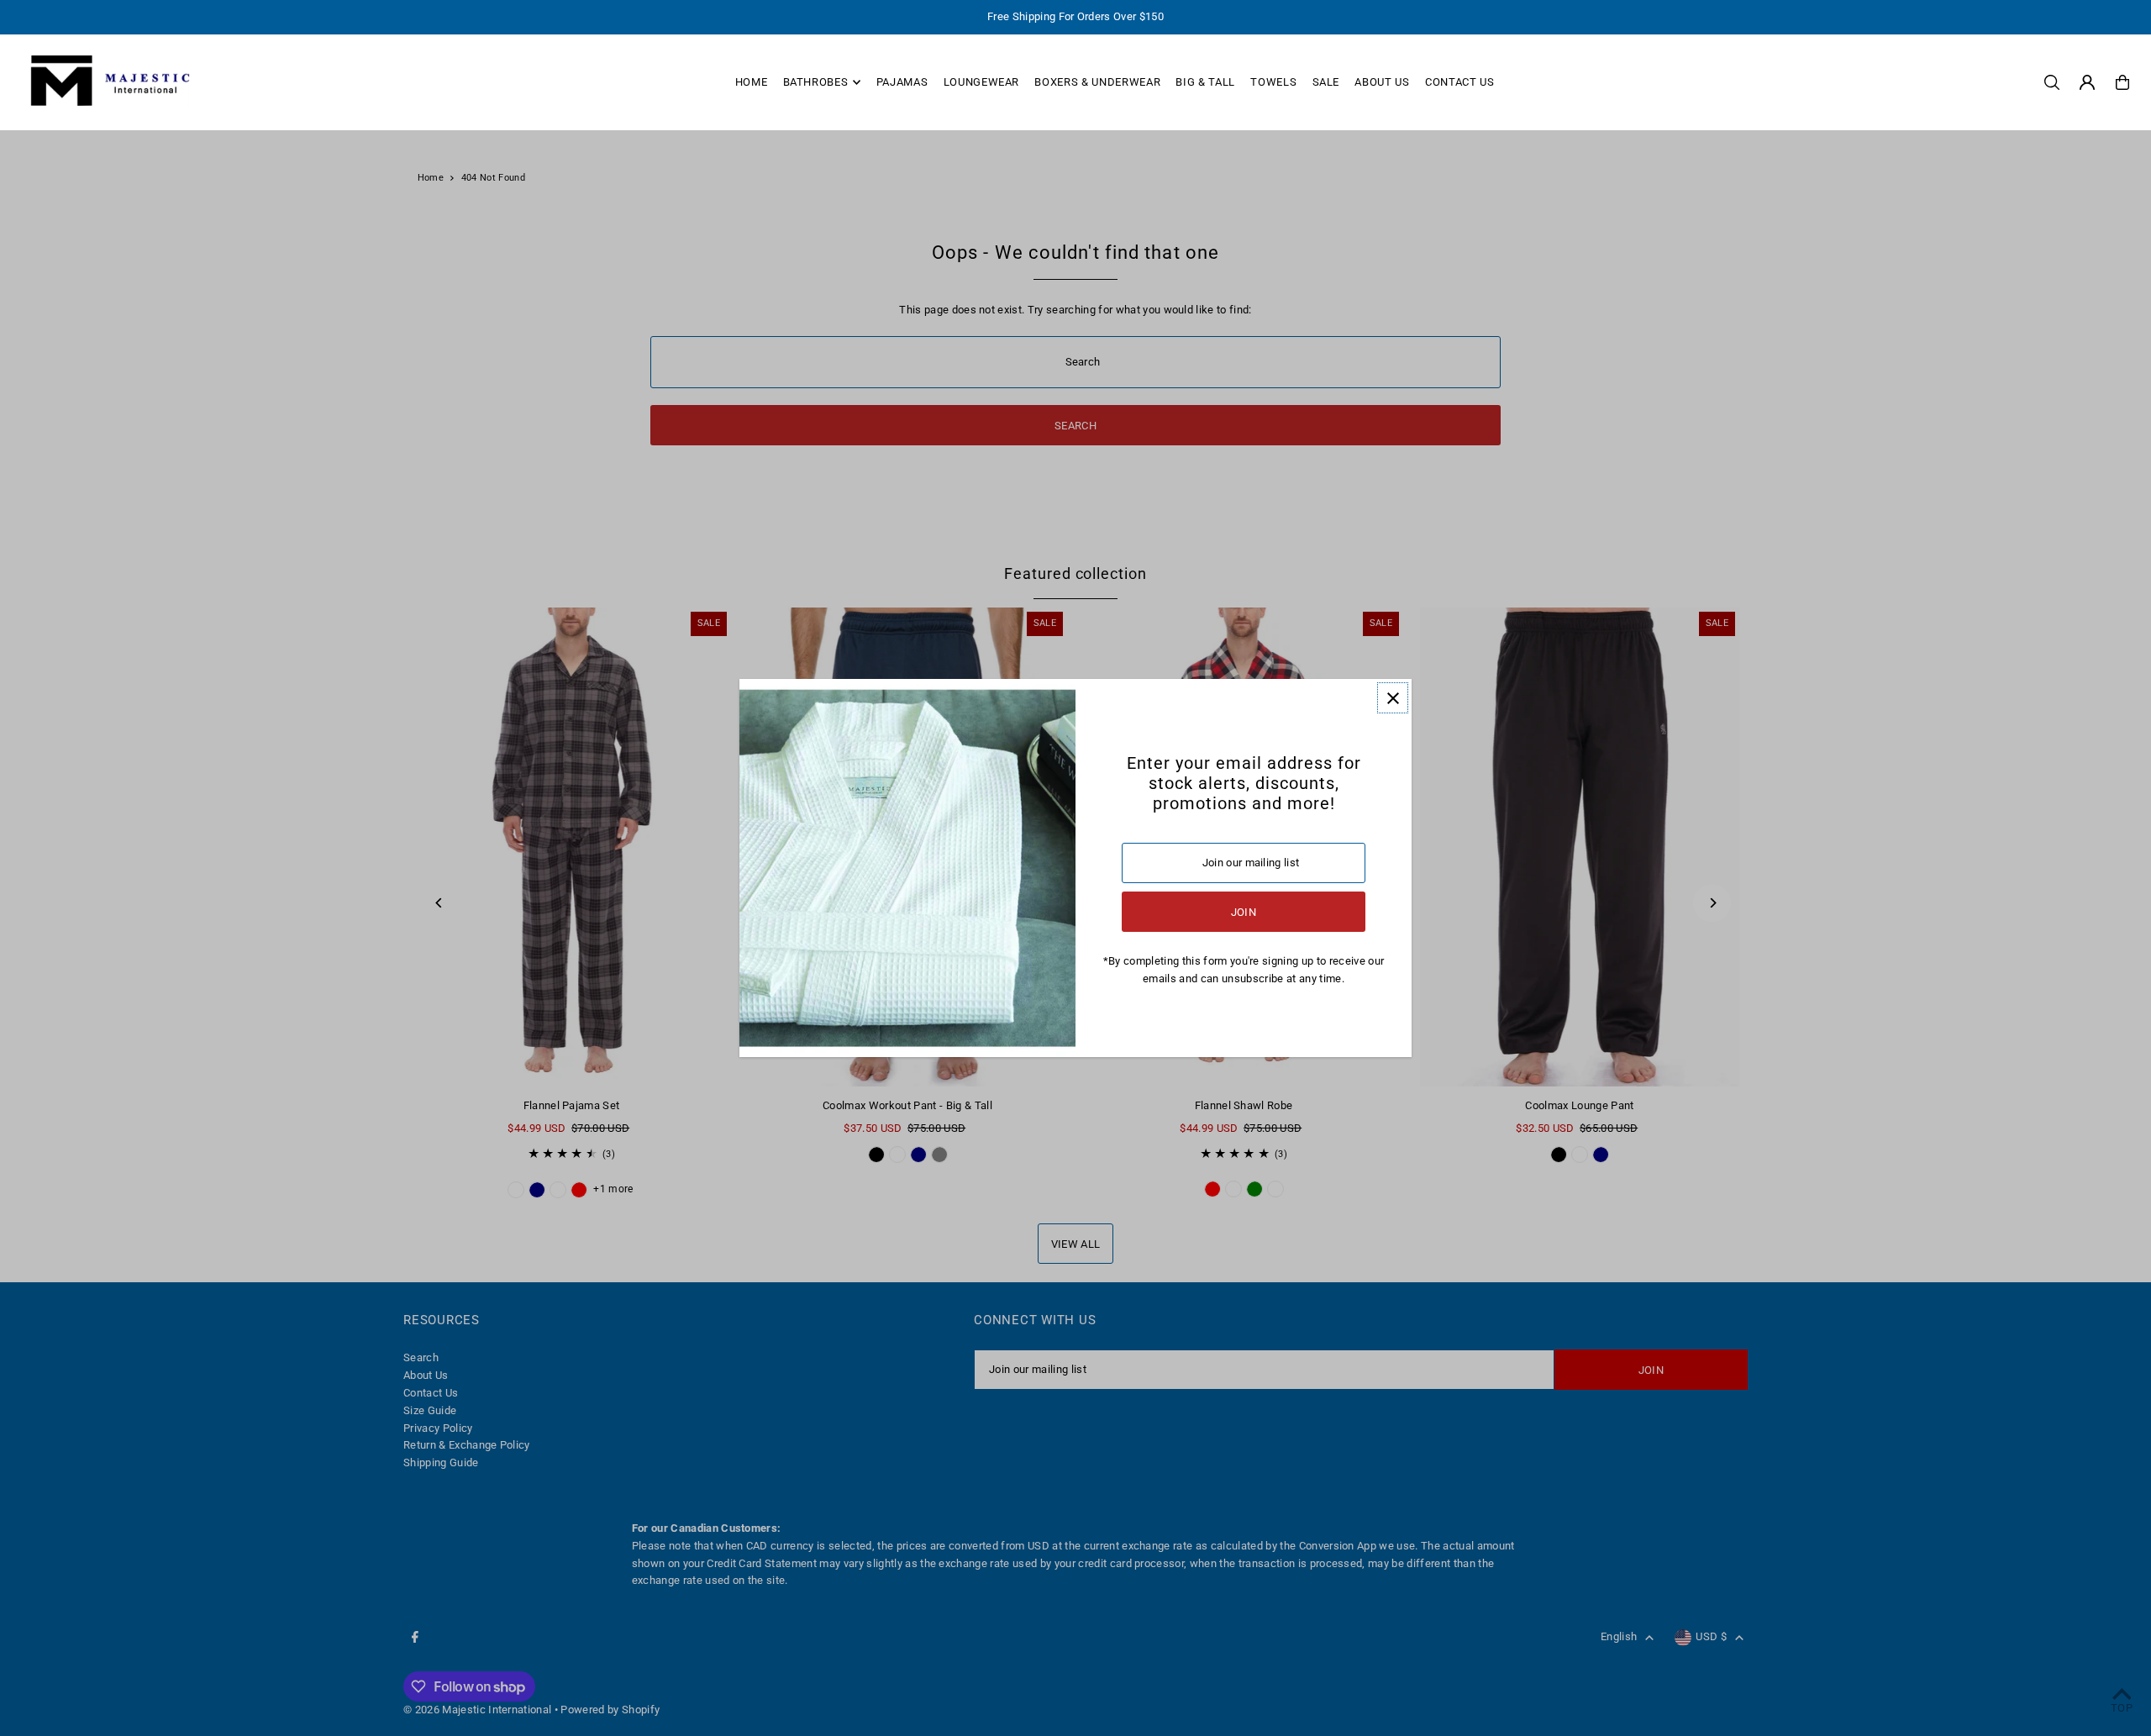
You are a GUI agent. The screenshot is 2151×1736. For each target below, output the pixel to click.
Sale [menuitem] (1326, 82)
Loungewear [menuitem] (982, 82)
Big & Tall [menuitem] (1205, 82)
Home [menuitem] (752, 82)
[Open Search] (2052, 82)
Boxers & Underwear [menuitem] (1097, 82)
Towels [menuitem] (1273, 82)
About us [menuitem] (1382, 82)
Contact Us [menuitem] (1460, 82)
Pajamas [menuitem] (902, 82)
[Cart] (2122, 82)
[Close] (1393, 698)
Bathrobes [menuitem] (816, 82)
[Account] (2087, 82)
